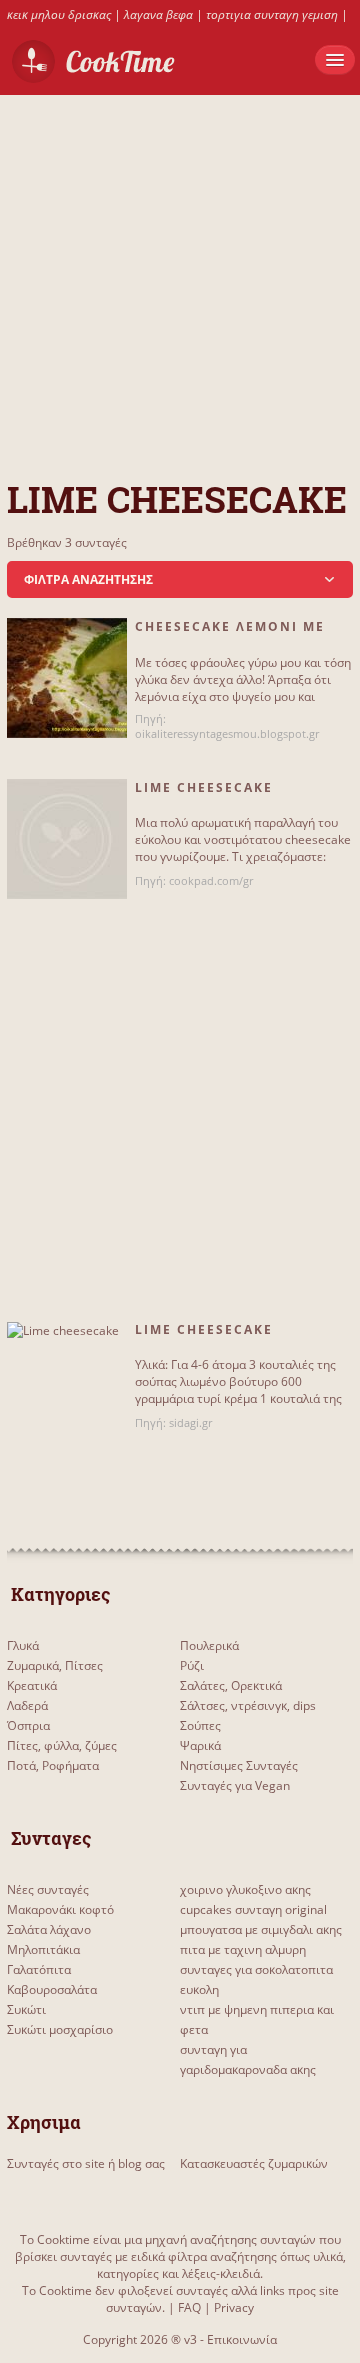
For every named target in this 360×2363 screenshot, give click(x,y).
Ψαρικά (200, 1745)
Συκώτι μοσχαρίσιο (60, 2029)
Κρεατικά (32, 1685)
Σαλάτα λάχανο (49, 1929)
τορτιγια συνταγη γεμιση (272, 14)
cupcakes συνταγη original (253, 1909)
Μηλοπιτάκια (43, 1949)
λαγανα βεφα (158, 14)
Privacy (234, 2307)
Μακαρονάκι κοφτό (60, 1909)
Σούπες (200, 1725)
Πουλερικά (209, 1645)
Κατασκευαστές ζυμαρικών (254, 2163)
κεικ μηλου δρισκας (59, 14)
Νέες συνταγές (48, 1889)
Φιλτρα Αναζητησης (88, 579)
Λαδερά (27, 1705)
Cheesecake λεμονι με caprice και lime (230, 635)
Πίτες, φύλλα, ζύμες (62, 1745)
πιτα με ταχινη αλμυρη (243, 1949)
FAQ (189, 2307)
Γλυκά (23, 1645)
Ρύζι (192, 1665)
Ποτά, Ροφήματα (53, 1765)
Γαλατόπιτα (39, 1969)
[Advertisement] (180, 275)
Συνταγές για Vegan (235, 1785)
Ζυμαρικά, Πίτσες (55, 1665)
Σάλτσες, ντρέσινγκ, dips (248, 1705)
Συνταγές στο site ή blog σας (86, 2163)
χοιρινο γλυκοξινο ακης (245, 1889)
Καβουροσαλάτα (52, 1989)
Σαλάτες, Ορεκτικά (231, 1685)
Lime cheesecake (204, 1329)
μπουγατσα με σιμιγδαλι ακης (261, 1929)
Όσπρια (28, 1725)
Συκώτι (26, 2009)
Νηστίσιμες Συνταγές (239, 1765)
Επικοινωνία (242, 2339)
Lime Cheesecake (204, 787)
